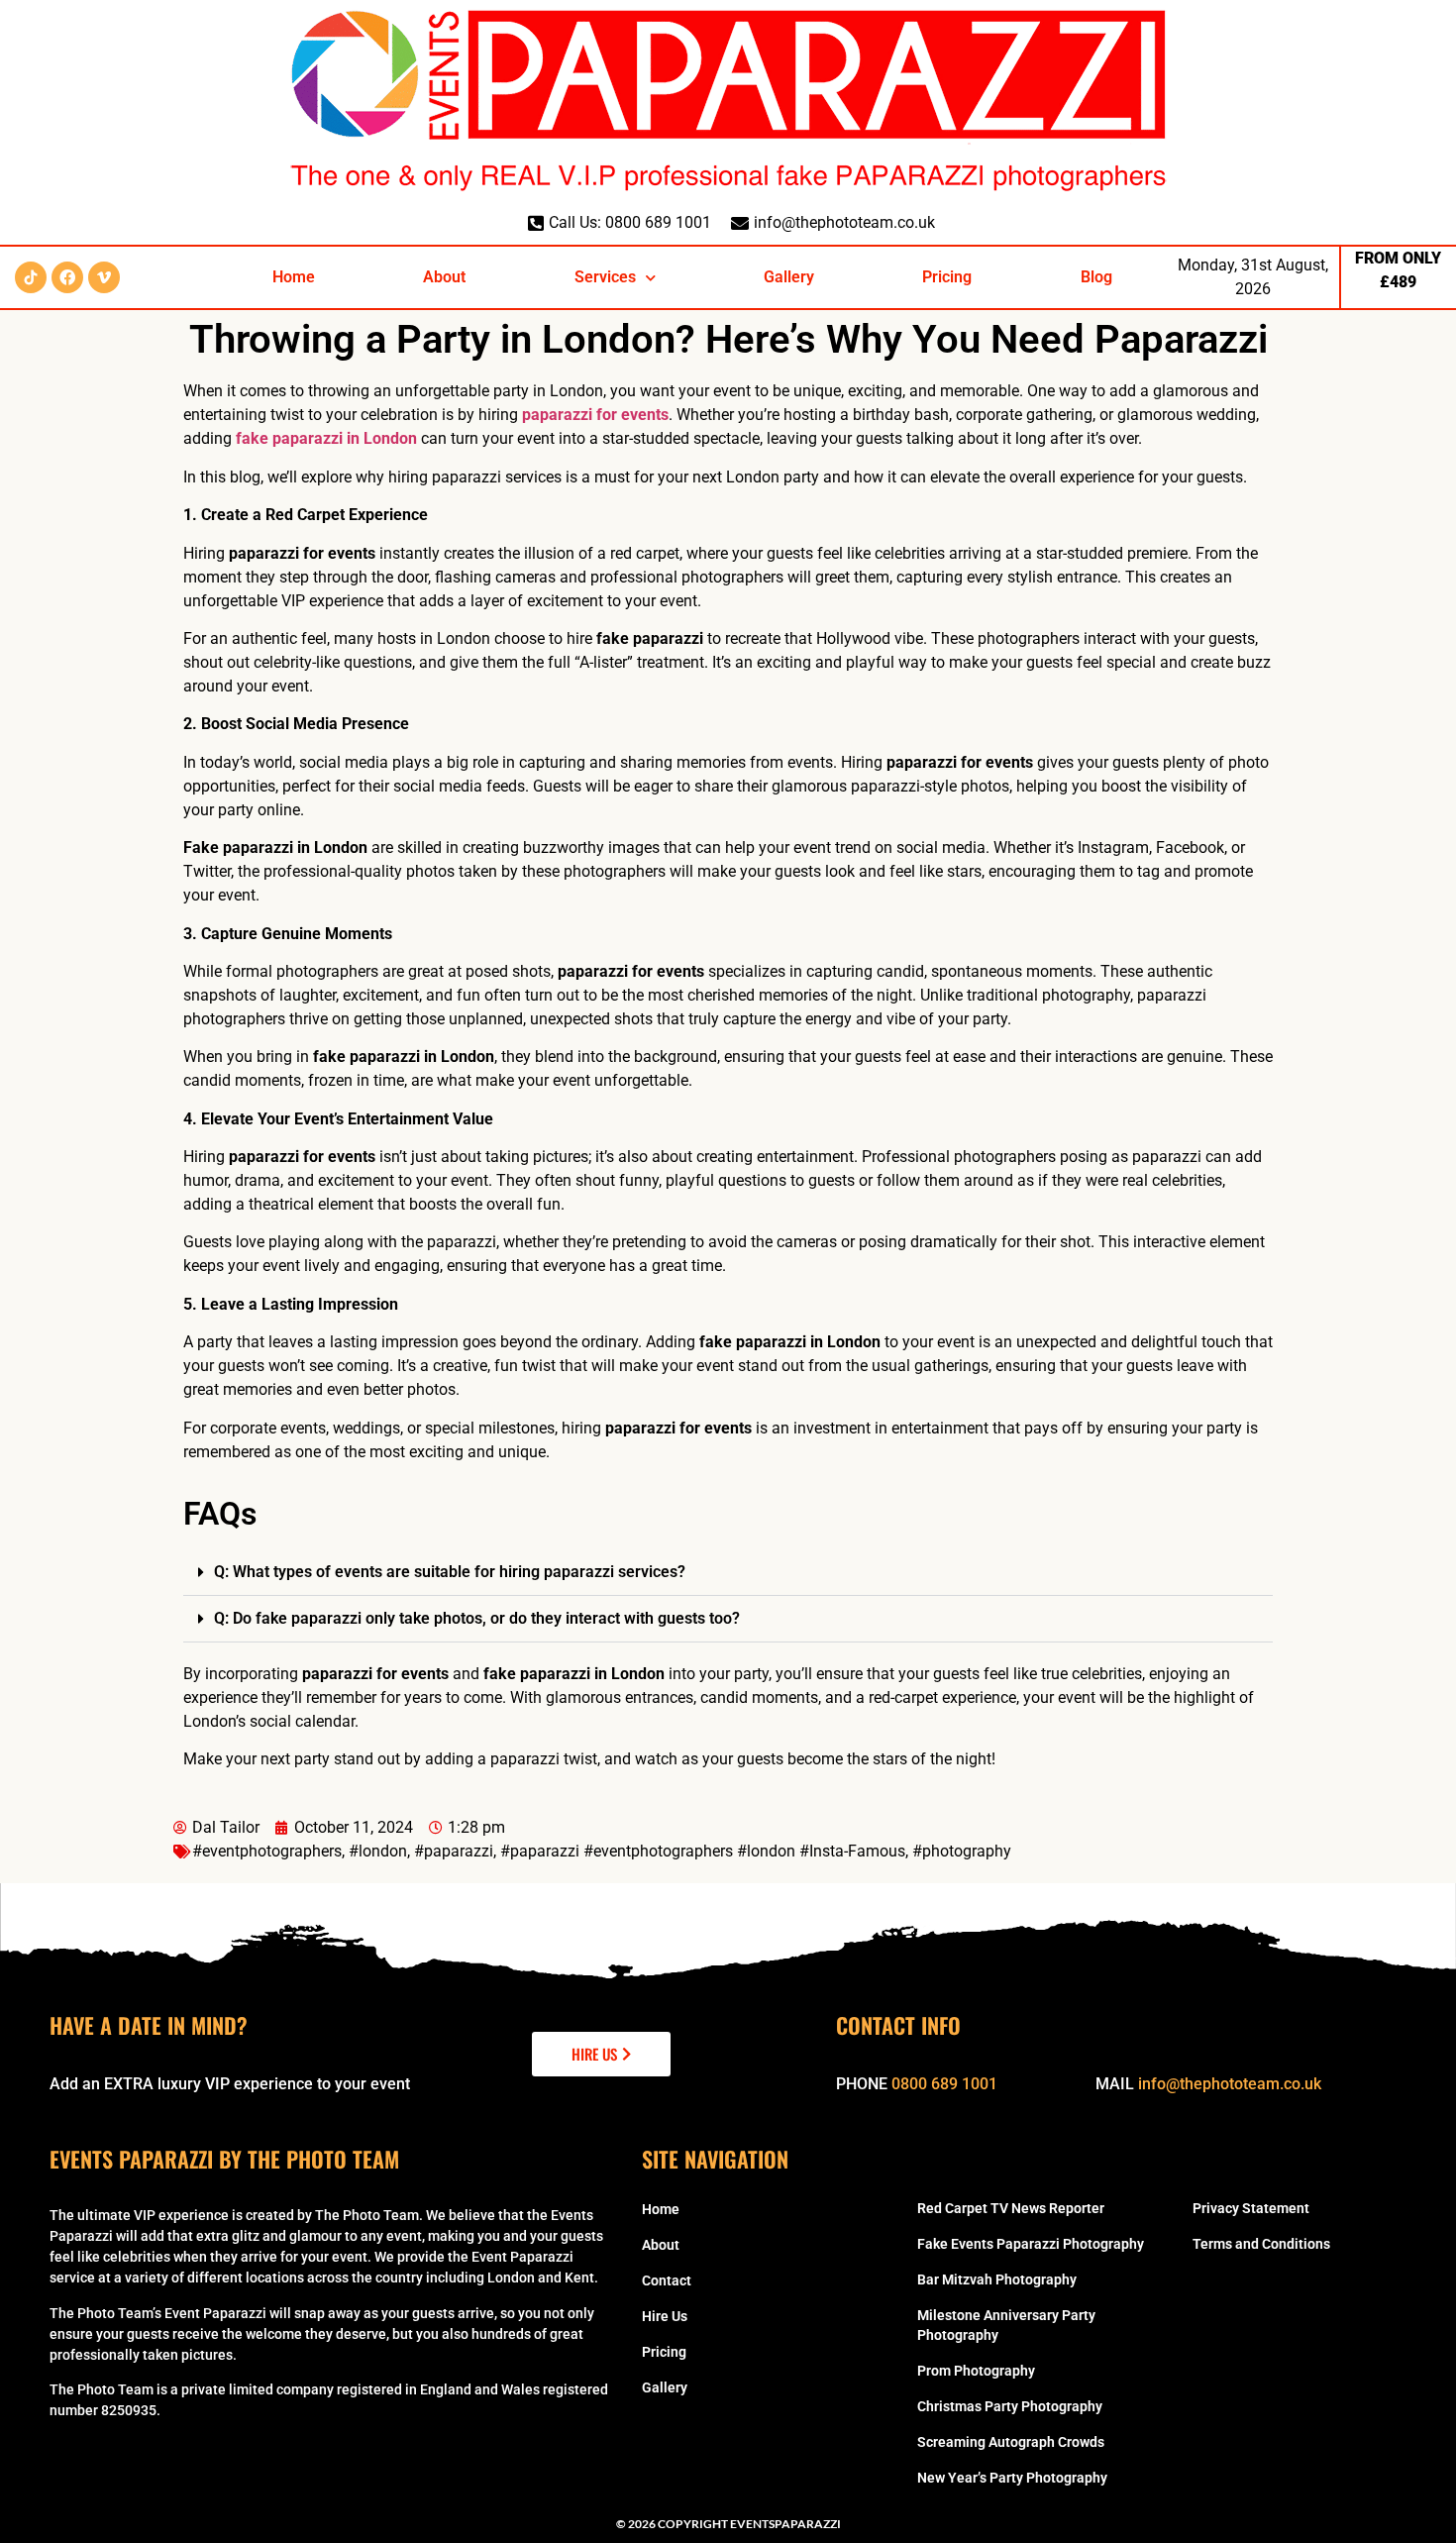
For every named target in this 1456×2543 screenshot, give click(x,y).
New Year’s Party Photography (1012, 2478)
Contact (667, 2280)
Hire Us (665, 2316)
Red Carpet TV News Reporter (1011, 2208)
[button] (728, 1573)
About (444, 277)
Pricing (947, 277)
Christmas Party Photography (1010, 2406)
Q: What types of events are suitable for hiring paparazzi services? (450, 1572)
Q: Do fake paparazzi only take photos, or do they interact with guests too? (477, 1618)
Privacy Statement (1251, 2208)
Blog (1096, 277)
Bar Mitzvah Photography (997, 2279)
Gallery (789, 277)
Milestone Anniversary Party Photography (1006, 2325)
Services (605, 277)
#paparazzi (454, 1851)
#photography (962, 1851)
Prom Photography (976, 2371)
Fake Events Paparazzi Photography (1031, 2244)
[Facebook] (67, 277)
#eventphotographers (267, 1851)
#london (378, 1851)
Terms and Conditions (1261, 2244)
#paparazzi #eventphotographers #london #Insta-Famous (703, 1851)
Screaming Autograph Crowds (1011, 2442)
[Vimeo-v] (104, 277)
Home (294, 277)
